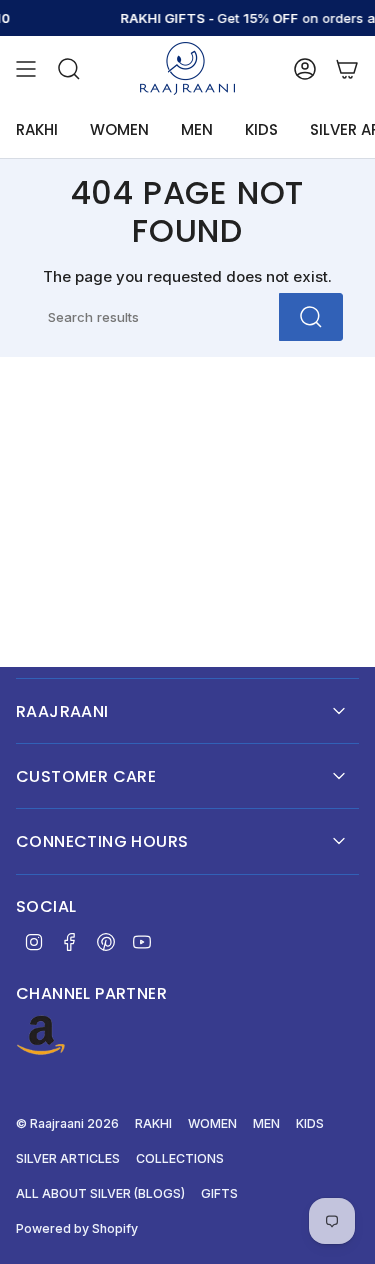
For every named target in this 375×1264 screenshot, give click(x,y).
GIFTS (219, 1193)
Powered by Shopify (77, 1228)
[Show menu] (26, 68)
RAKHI (153, 1123)
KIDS (310, 1123)
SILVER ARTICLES (68, 1158)
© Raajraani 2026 (67, 1123)
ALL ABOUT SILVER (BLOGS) (100, 1193)
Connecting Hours (102, 841)
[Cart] (347, 68)
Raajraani (62, 711)
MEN (266, 1123)
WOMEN (212, 1123)
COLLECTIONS (180, 1158)
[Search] (311, 317)
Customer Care (86, 776)
